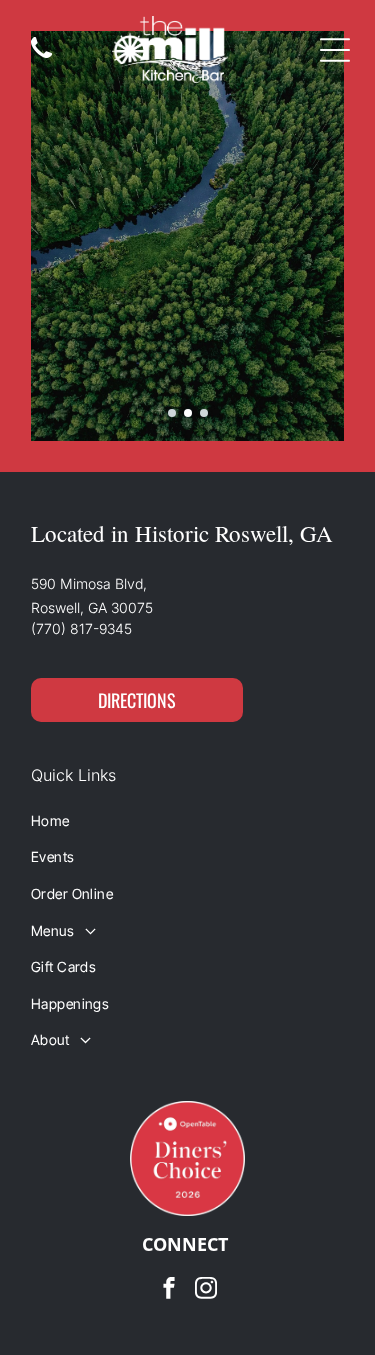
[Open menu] (335, 50)
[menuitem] (187, 820)
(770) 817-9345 (81, 628)
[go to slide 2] (188, 413)
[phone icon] (41, 58)
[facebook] (169, 1290)
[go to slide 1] (172, 413)
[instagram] (206, 1290)
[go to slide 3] (204, 413)
